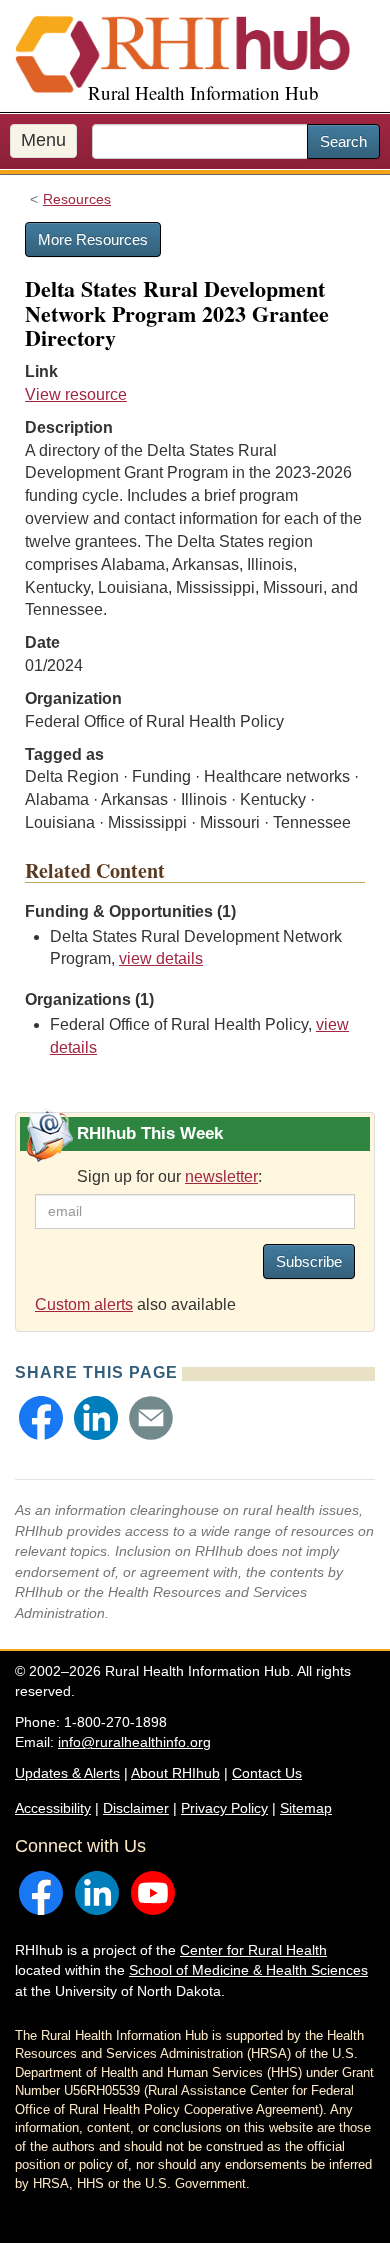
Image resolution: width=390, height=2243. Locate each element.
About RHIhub (175, 1773)
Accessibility (53, 1808)
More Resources (93, 239)
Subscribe (309, 1261)
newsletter (221, 1176)
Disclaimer (136, 1808)
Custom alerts (84, 1304)
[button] (41, 1418)
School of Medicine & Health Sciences (248, 1970)
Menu (43, 140)
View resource (76, 394)
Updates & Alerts (67, 1773)
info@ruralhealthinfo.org (134, 1742)
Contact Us (267, 1773)
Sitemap (306, 1808)
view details (161, 958)
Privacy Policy (224, 1808)
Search (343, 141)
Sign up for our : (169, 1176)
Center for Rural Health (253, 1950)
